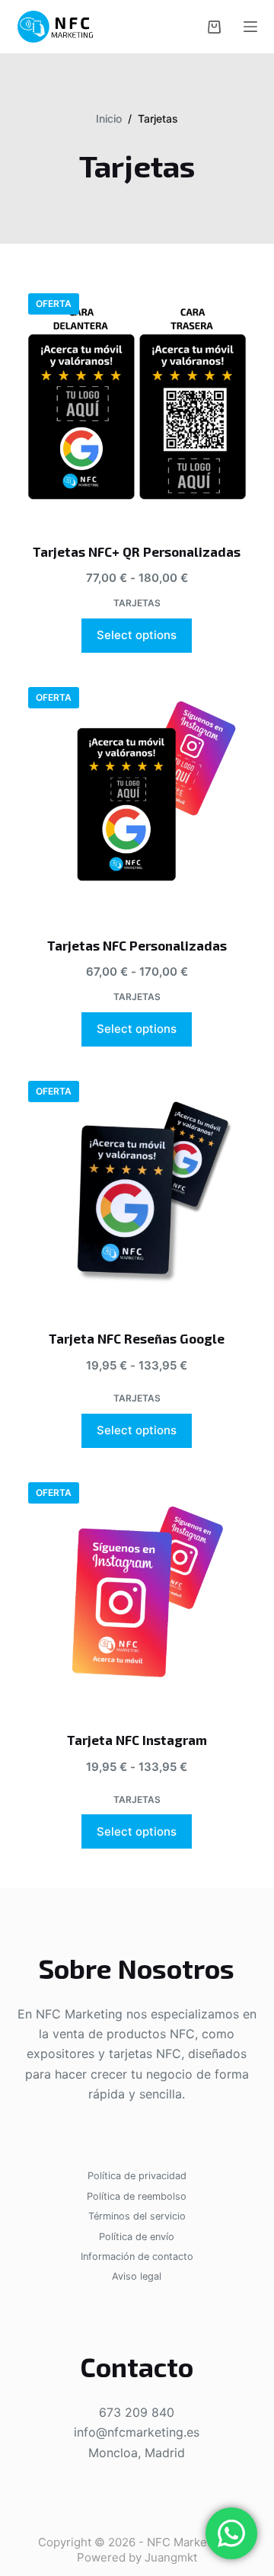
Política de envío (137, 2237)
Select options (137, 635)
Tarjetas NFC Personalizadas (137, 945)
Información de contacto (137, 2256)
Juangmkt (171, 2557)
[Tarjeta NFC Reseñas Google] (137, 1190)
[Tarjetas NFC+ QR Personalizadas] (137, 403)
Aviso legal (137, 2276)
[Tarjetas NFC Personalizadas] (137, 796)
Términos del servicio (137, 2216)
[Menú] (250, 27)
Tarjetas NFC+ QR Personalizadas (137, 551)
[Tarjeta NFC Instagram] (137, 1592)
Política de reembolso (137, 2196)
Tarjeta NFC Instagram (137, 1740)
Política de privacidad (137, 2176)
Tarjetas (137, 603)
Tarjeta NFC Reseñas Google (137, 1338)
